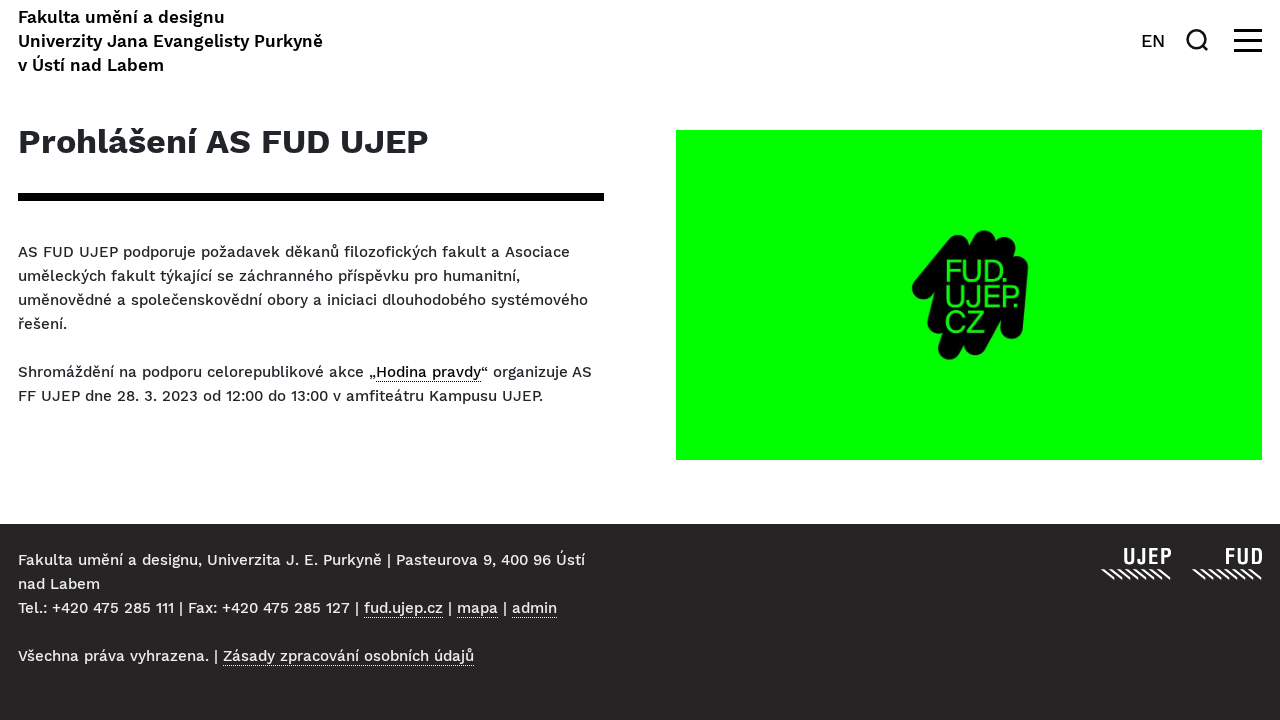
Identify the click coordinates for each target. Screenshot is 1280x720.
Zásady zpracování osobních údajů (348, 656)
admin (534, 608)
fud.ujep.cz (403, 608)
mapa (477, 608)
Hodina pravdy (428, 372)
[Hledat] (1201, 40)
